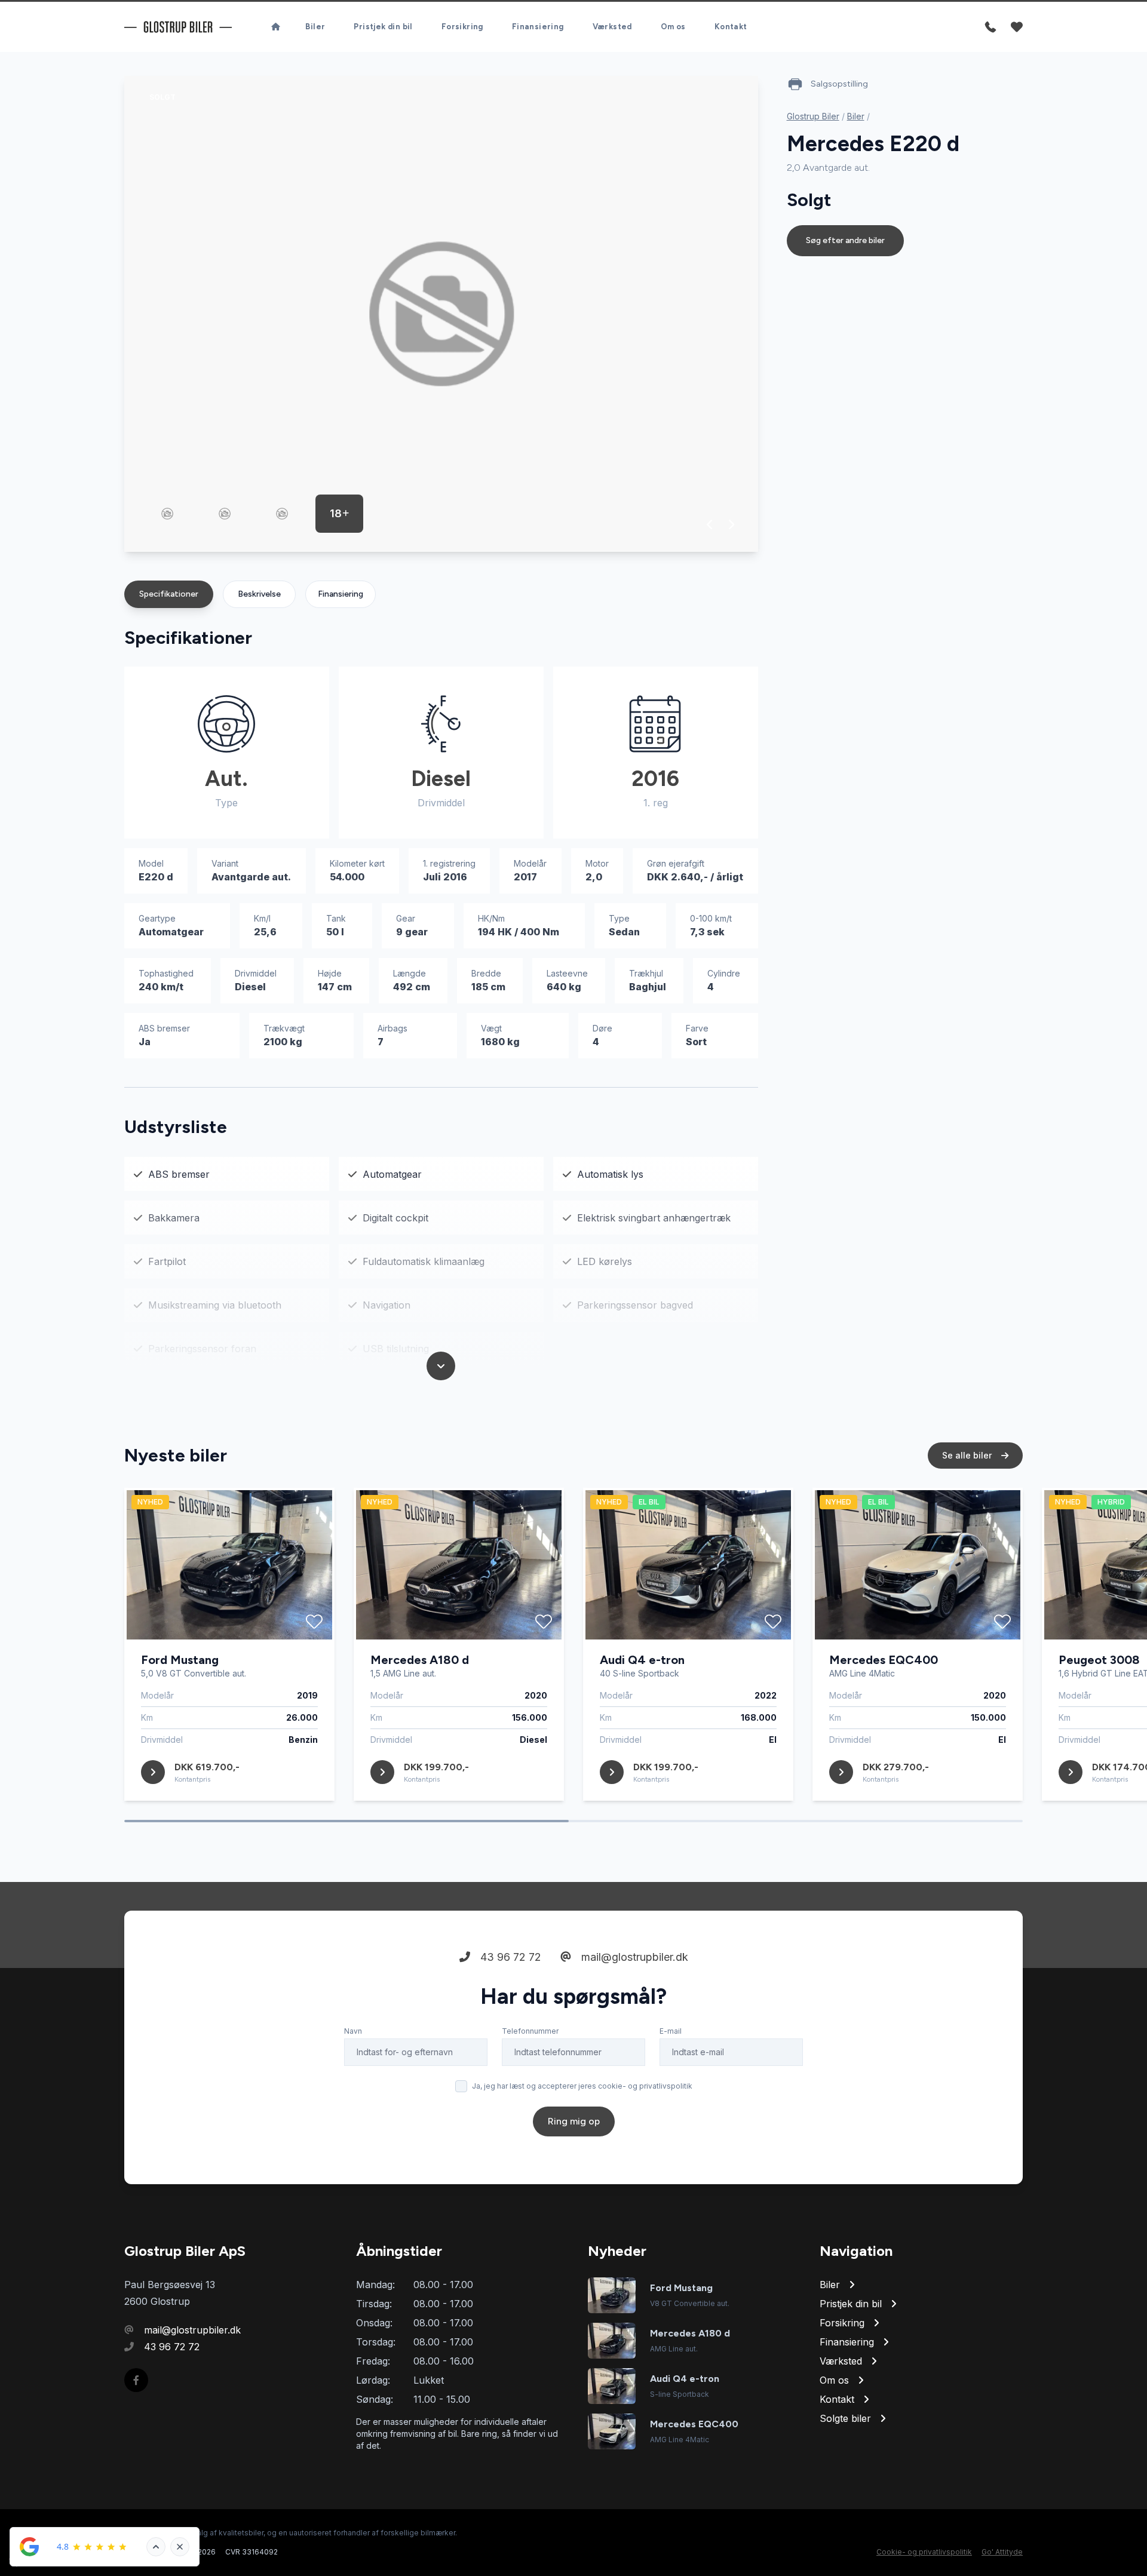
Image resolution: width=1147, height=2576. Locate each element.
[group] (441, 314)
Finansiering (538, 27)
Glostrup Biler (813, 116)
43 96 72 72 (509, 1957)
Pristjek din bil (383, 27)
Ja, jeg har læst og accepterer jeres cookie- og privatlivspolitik (582, 2086)
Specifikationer (169, 594)
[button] (710, 524)
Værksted (612, 27)
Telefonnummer (530, 2031)
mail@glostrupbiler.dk (633, 1957)
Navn (353, 2031)
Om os (673, 27)
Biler (315, 27)
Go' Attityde (1002, 2552)
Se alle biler (968, 1455)
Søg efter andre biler (845, 240)
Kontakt (731, 27)
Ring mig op (574, 2121)
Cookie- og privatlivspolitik (924, 2552)
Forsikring (462, 27)
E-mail (671, 2031)
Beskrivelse (259, 594)
